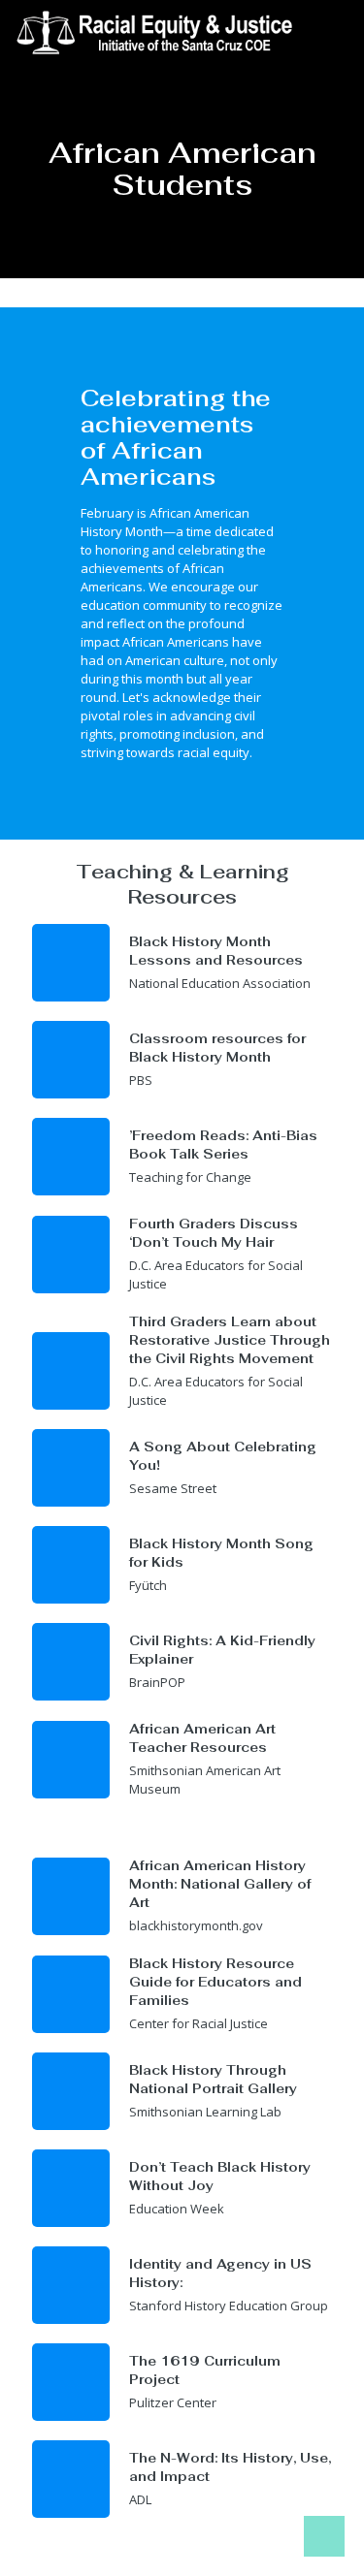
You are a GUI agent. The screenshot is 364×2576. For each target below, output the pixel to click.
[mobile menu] (338, 29)
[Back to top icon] (324, 2536)
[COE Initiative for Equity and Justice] (159, 29)
